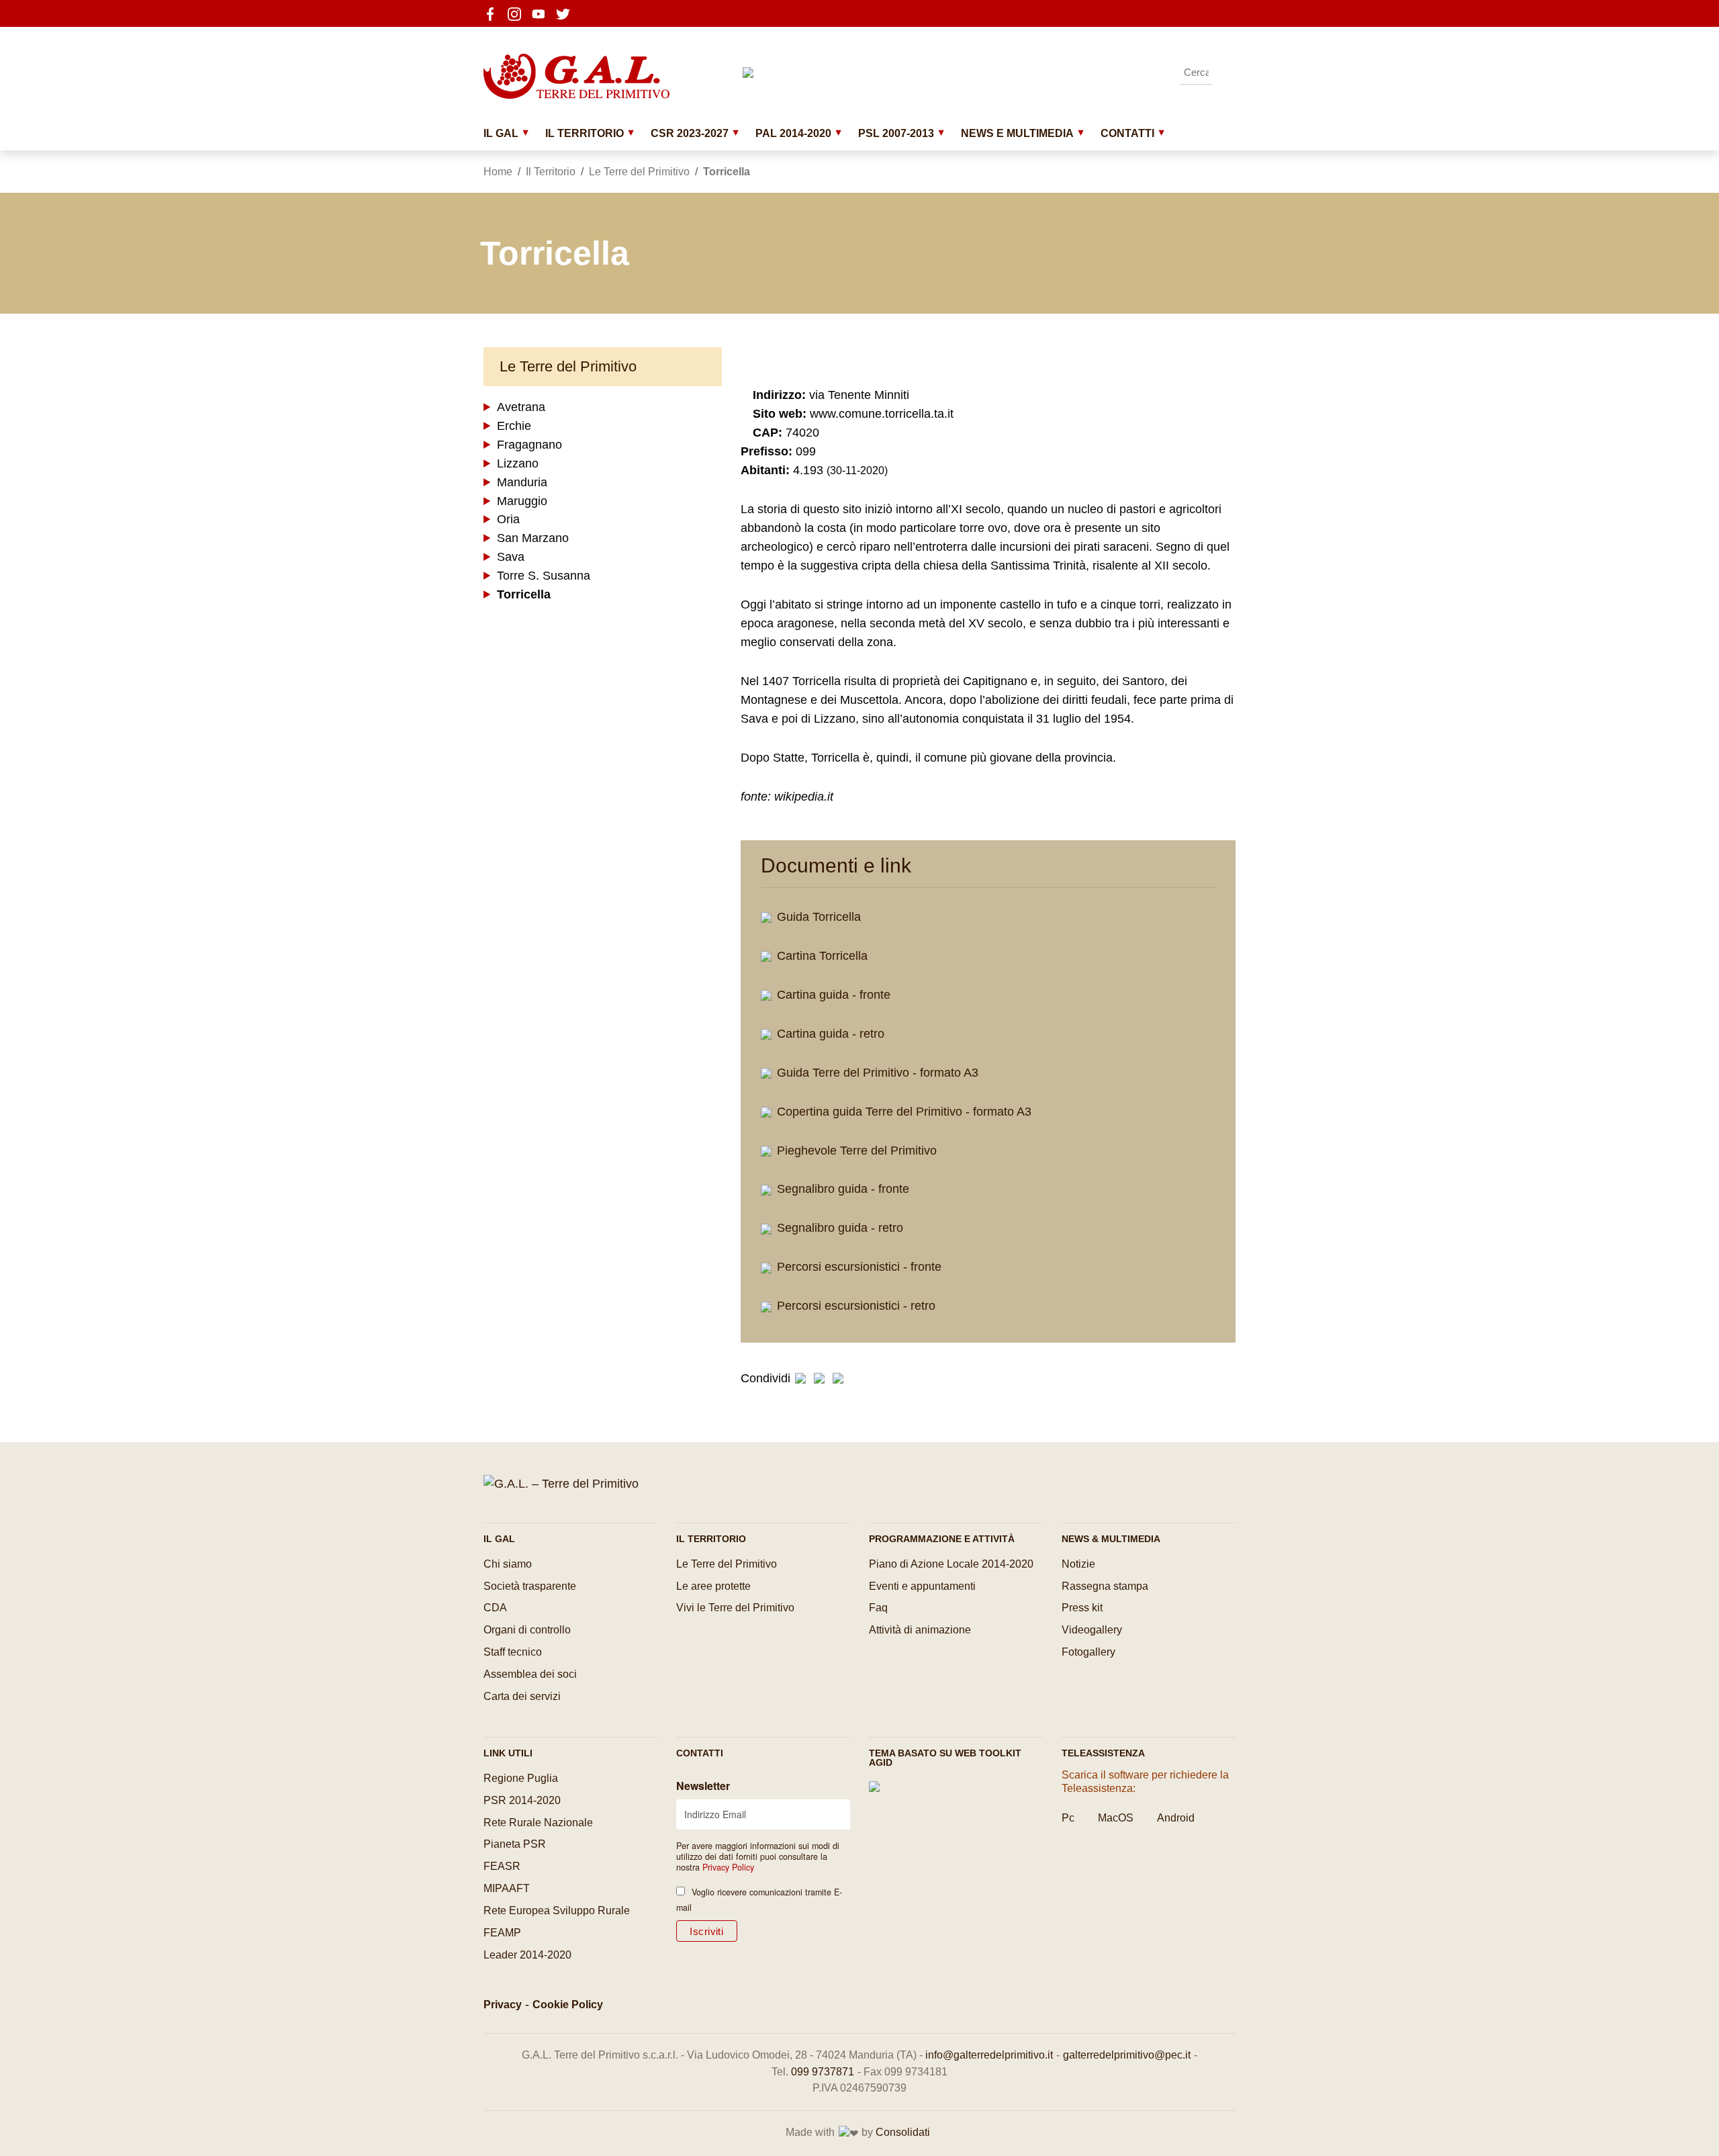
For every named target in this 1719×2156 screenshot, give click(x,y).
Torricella (524, 595)
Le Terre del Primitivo (639, 172)
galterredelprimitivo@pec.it (1127, 2055)
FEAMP (502, 1933)
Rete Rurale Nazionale (538, 1823)
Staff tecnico (513, 1652)
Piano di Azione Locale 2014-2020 (951, 1564)
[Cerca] (1225, 73)
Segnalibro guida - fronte (841, 1189)
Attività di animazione (920, 1630)
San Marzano (533, 539)
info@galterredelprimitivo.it (989, 2055)
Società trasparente (530, 1586)
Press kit (1082, 1608)
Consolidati (903, 2132)
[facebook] (494, 13)
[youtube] (543, 13)
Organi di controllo (527, 1630)
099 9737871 (823, 2072)
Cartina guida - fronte (832, 995)
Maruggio (522, 501)
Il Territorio (585, 133)
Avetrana (521, 407)
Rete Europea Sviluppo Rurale (557, 1911)
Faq (878, 1608)
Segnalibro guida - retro (838, 1228)
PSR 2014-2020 (522, 1800)
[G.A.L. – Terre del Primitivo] (561, 1483)
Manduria (522, 482)
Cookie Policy (568, 2005)
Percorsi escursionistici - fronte (857, 1267)
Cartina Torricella (821, 956)
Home (498, 172)
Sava (511, 557)
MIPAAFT (507, 1888)
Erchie (514, 426)
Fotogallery (1088, 1652)
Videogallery (1092, 1630)
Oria (508, 520)
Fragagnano (529, 445)
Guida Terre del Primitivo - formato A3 (876, 1073)
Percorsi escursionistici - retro (854, 1306)
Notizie (1078, 1564)
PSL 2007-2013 (896, 133)
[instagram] (518, 13)
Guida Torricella (817, 917)
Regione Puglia (521, 1778)
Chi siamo (508, 1564)
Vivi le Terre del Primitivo (735, 1608)
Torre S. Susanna (544, 576)
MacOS (1116, 1818)
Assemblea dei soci (530, 1674)
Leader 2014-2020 (527, 1955)
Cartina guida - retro (829, 1034)
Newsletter (703, 1786)
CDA (495, 1608)
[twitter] (567, 13)
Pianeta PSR (515, 1844)
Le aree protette (713, 1586)
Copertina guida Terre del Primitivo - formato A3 (902, 1112)
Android (1176, 1818)
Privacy (503, 2005)
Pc (1068, 1818)
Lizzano (518, 463)
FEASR (502, 1866)
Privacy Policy (728, 1867)
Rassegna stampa (1105, 1586)
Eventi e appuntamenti (922, 1586)
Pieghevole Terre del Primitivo (855, 1151)
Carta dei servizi (522, 1696)
